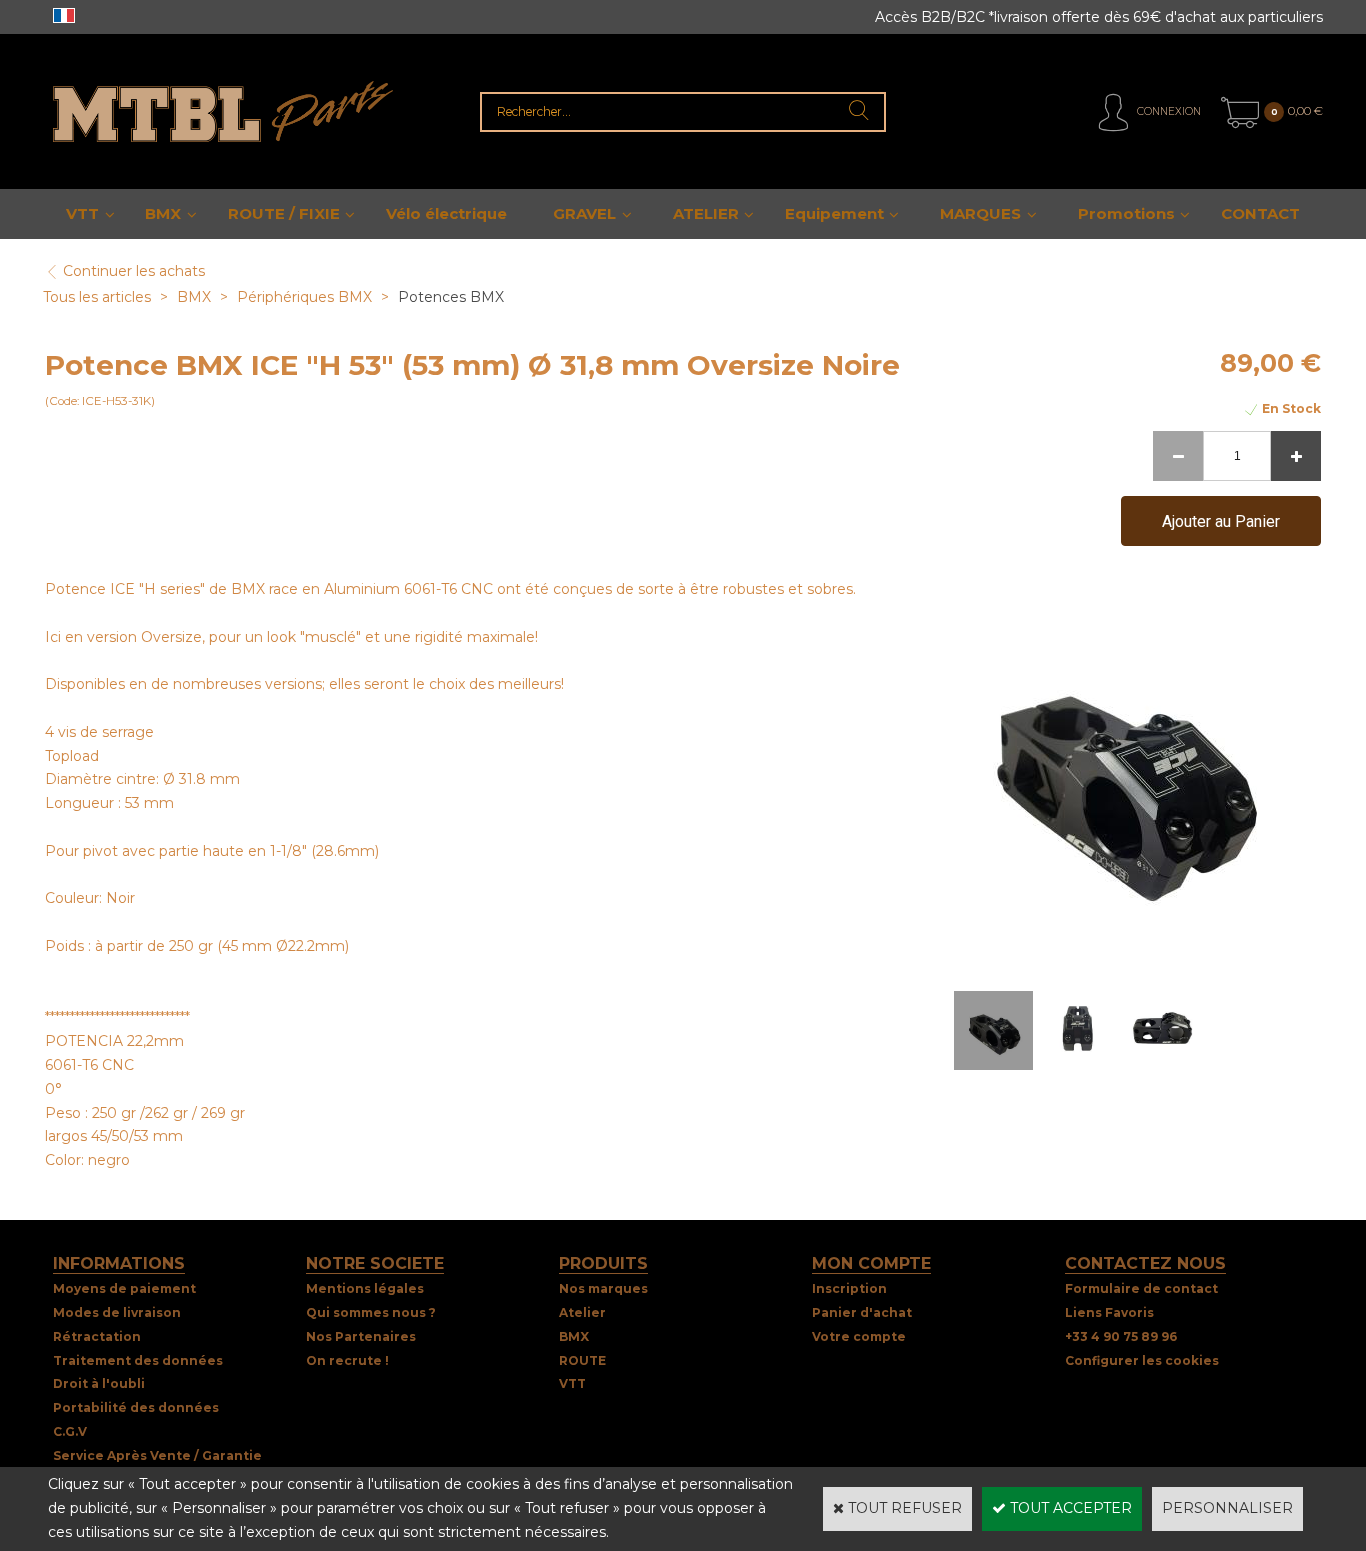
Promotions (1126, 213)
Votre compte (859, 1336)
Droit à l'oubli (99, 1383)
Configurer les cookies (1142, 1360)
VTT (82, 213)
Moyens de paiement (124, 1288)
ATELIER (706, 213)
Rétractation (97, 1336)
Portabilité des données (136, 1407)
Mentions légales (365, 1288)
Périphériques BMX (304, 297)
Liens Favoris (1109, 1312)
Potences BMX (451, 297)
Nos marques (603, 1288)
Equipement (834, 213)
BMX (163, 213)
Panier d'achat (862, 1312)
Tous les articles (97, 297)
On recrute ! (347, 1360)
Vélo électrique (446, 213)
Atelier (582, 1312)
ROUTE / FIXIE (284, 213)
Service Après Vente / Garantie (157, 1455)
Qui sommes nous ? (371, 1312)
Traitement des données (138, 1360)
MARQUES (980, 213)
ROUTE (582, 1360)
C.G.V (70, 1431)
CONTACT (1260, 213)
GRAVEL (584, 213)
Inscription (849, 1288)
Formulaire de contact (1141, 1288)
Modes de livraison (117, 1312)
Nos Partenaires (361, 1336)
